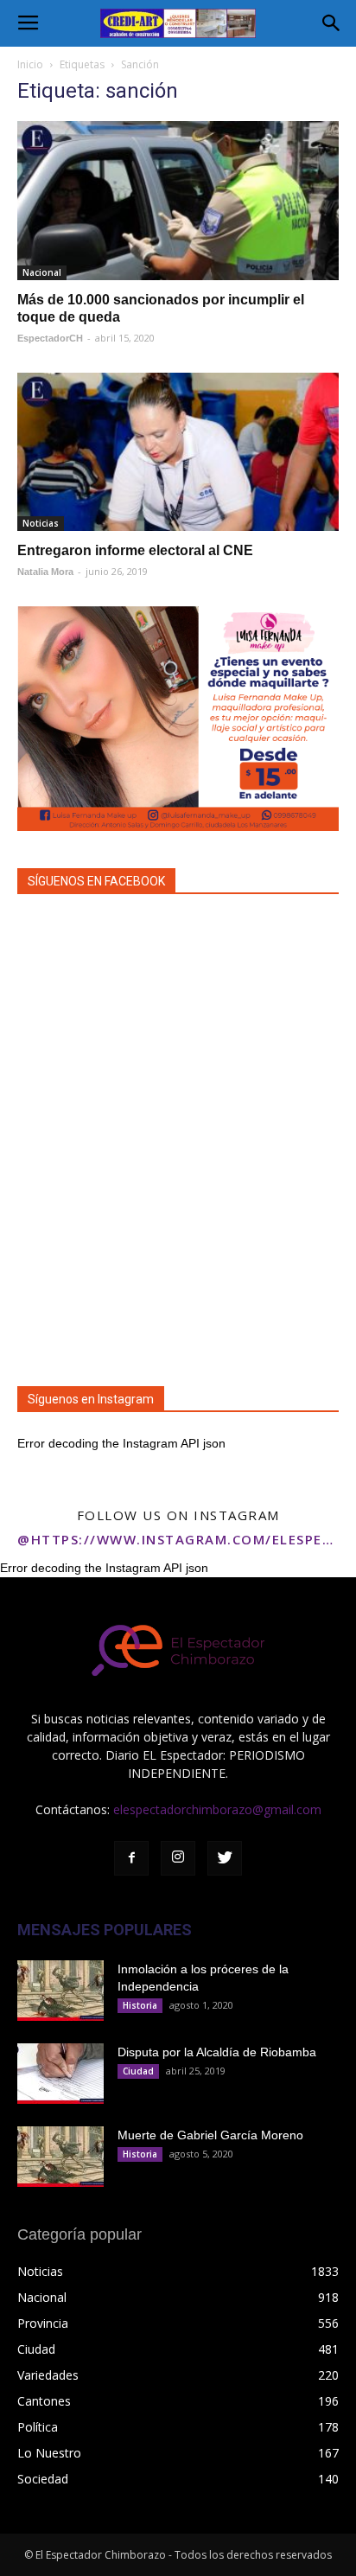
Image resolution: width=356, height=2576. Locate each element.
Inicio (30, 64)
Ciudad (138, 2071)
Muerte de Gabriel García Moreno (210, 2135)
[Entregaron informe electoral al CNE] (178, 452)
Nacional (42, 272)
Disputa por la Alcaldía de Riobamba (217, 2052)
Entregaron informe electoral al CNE (135, 550)
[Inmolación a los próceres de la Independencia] (60, 1991)
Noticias (41, 523)
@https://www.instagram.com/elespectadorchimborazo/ (178, 1539)
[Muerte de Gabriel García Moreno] (60, 2157)
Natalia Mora (45, 572)
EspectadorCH (50, 338)
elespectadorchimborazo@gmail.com (217, 1809)
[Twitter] (225, 1858)
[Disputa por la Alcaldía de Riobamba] (60, 2074)
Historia (140, 2005)
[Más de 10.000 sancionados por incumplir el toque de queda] (178, 201)
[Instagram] (178, 1858)
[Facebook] (131, 1858)
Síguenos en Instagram (91, 1399)
